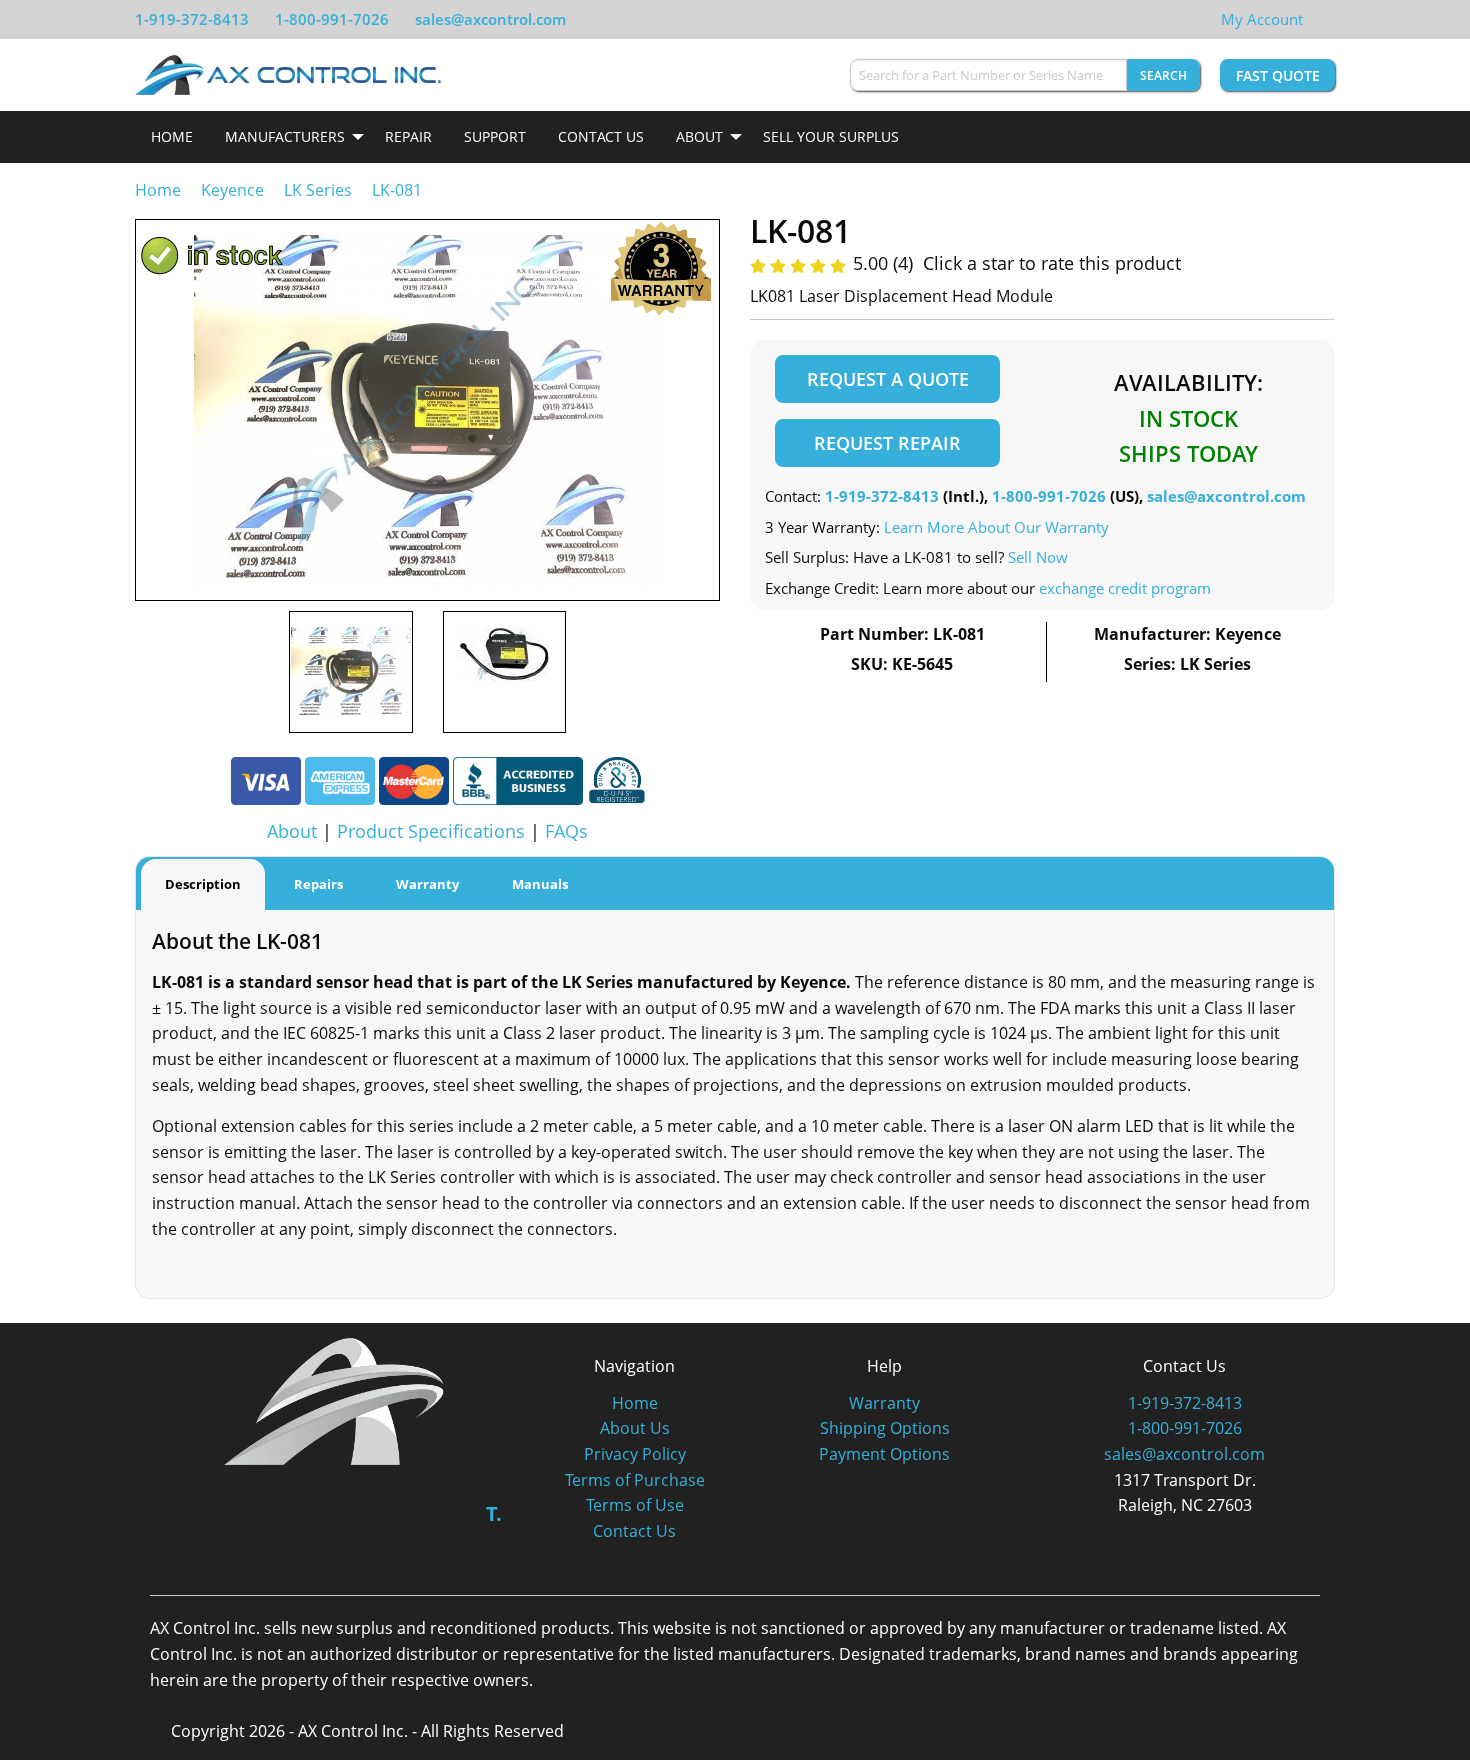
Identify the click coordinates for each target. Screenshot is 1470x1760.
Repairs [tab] (318, 884)
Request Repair (887, 443)
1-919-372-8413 (192, 19)
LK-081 (397, 190)
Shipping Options (885, 1428)
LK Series (318, 190)
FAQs (566, 831)
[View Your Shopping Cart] (1319, 19)
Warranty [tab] (427, 884)
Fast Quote (1278, 75)
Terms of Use (635, 1505)
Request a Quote (888, 379)
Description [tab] (203, 884)
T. (494, 1513)
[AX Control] (334, 1400)
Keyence (232, 190)
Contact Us (601, 136)
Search (1163, 75)
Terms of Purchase (635, 1480)
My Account (1262, 19)
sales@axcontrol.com (490, 19)
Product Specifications (431, 831)
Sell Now (1038, 557)
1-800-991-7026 (332, 19)
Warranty (884, 1403)
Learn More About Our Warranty (996, 527)
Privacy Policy (635, 1454)
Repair (408, 136)
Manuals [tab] (540, 884)
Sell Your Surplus (831, 136)
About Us (635, 1428)
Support (495, 136)
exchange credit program (1125, 588)
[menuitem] (172, 137)
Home (172, 136)
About (699, 136)
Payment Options (884, 1454)
